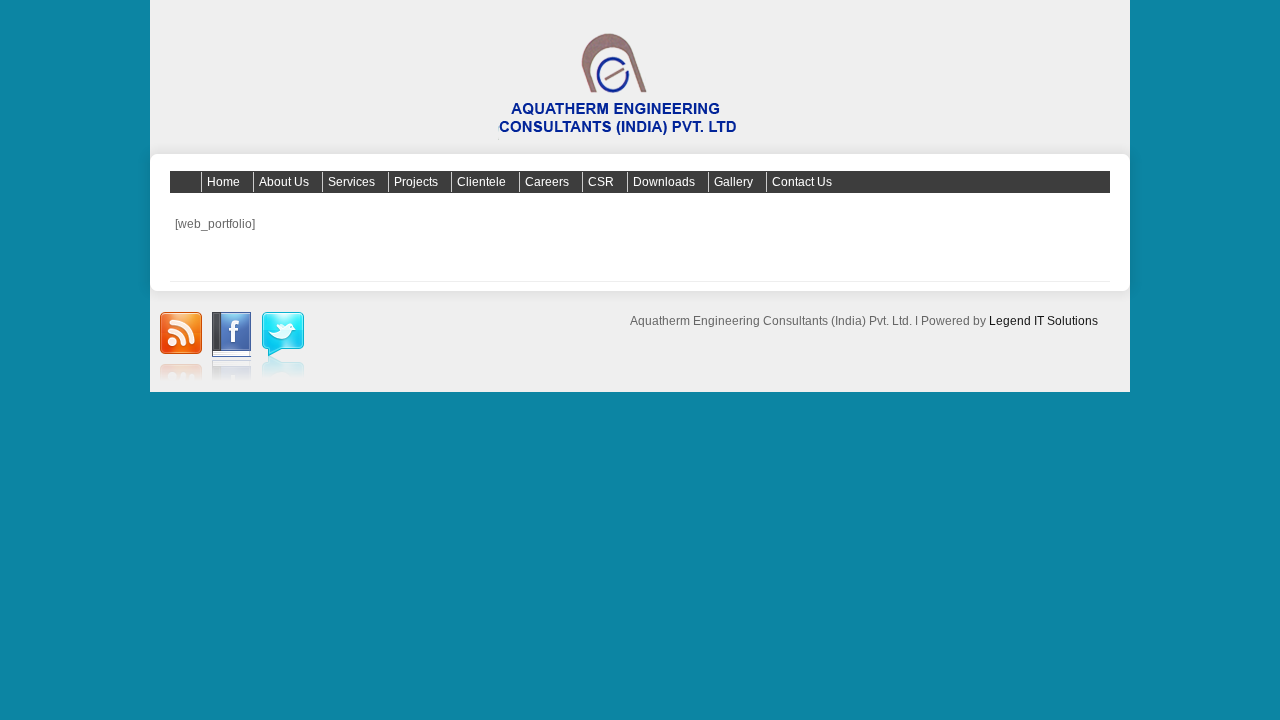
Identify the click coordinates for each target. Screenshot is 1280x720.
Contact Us (802, 182)
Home (223, 182)
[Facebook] (232, 349)
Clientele (481, 182)
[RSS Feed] (181, 349)
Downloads (664, 182)
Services (351, 182)
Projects (416, 182)
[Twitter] (283, 347)
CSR (601, 182)
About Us (284, 182)
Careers (547, 182)
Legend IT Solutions (1043, 321)
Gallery (733, 182)
